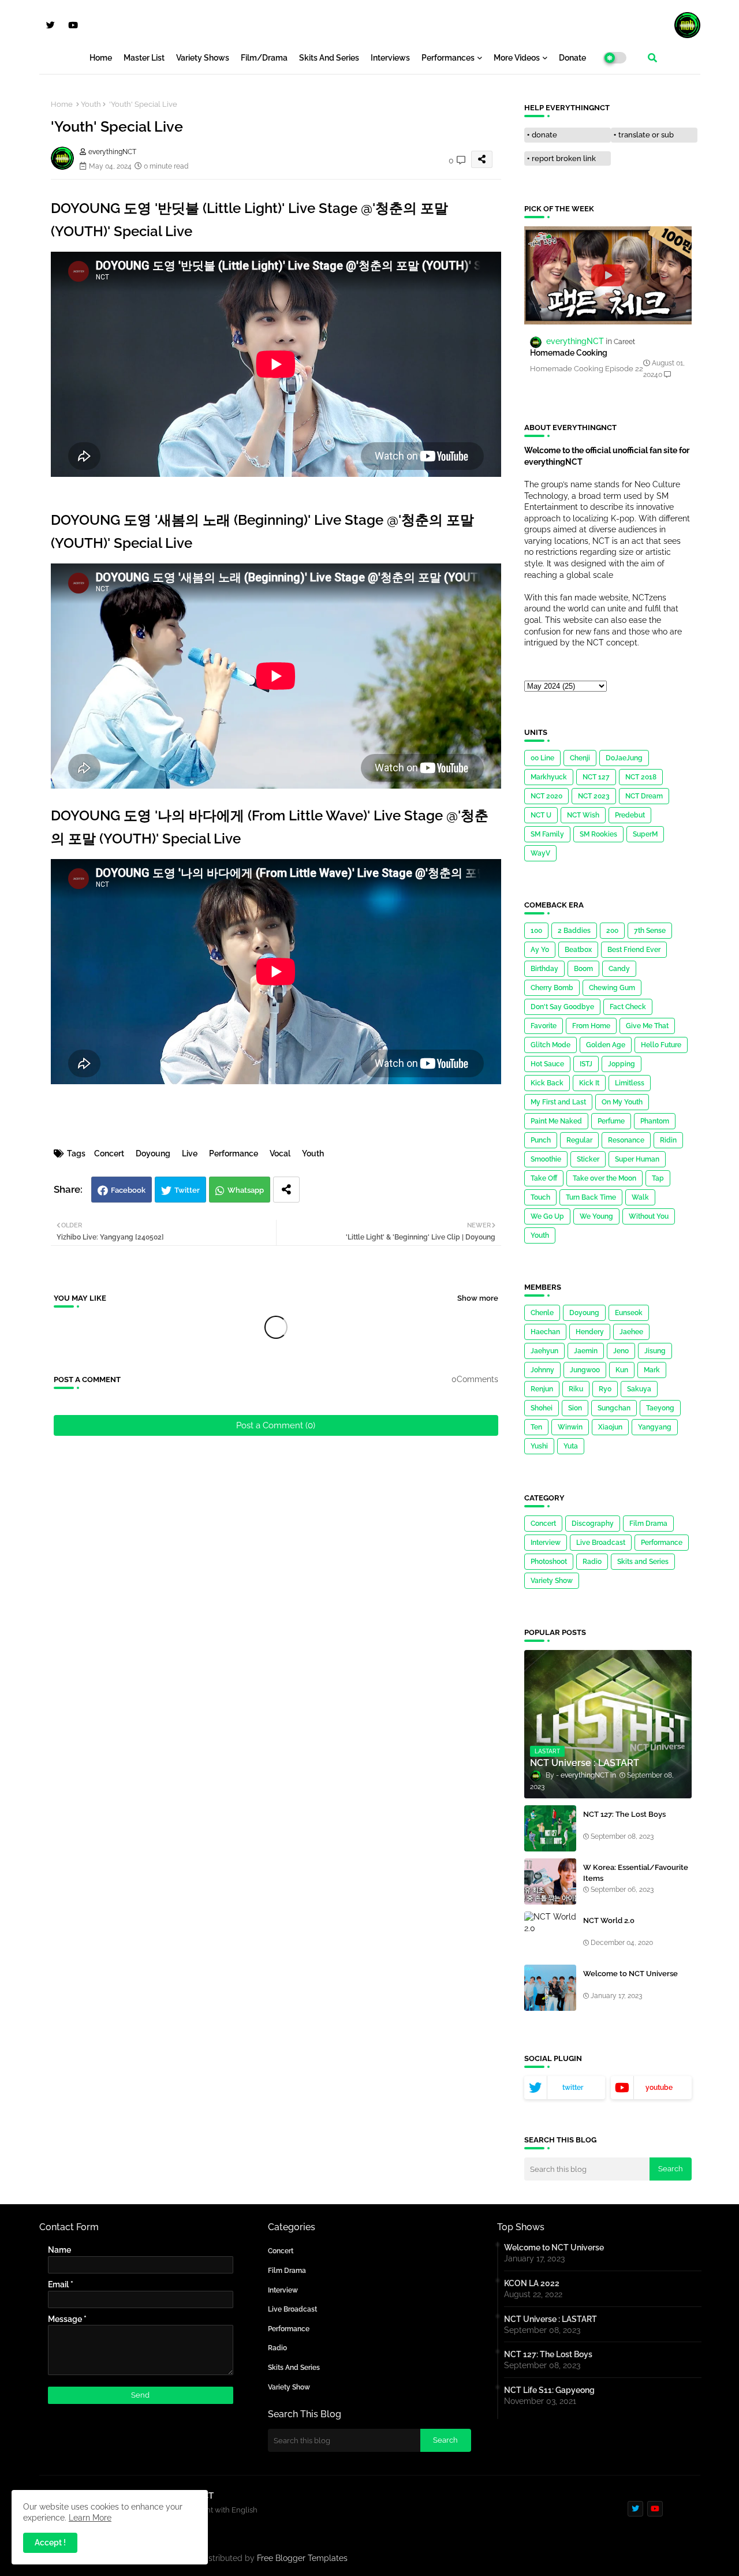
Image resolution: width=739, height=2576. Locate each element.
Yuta (571, 1446)
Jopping (622, 1064)
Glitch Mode (550, 1045)
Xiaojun (610, 1427)
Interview (546, 1543)
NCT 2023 (594, 796)
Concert (109, 1153)
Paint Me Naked (556, 1121)
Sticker (588, 1159)
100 (536, 931)
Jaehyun (544, 1351)
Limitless (630, 1083)
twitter (573, 2088)
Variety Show (552, 1581)
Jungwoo (585, 1370)
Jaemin (586, 1351)
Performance (234, 1153)
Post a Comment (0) (276, 1425)
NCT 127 (596, 777)
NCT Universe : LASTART (550, 2319)
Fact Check (628, 1007)
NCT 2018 (641, 777)
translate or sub (646, 135)
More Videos (517, 58)
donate (544, 135)
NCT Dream (644, 796)
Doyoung (153, 1153)
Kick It (589, 1083)
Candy (619, 969)
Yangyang (655, 1427)
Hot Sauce (547, 1064)
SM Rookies (598, 834)
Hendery (590, 1332)
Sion (575, 1408)
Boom (583, 969)
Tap (658, 1178)
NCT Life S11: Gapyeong (549, 2390)
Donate (572, 58)
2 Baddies (574, 931)
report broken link (564, 158)
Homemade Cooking (569, 353)
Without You (649, 1216)
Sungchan (614, 1408)
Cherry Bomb (552, 988)
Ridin (668, 1140)
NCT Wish (583, 815)
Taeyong (660, 1408)
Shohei (542, 1408)
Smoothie (546, 1159)
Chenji (580, 758)
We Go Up (547, 1216)
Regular (579, 1140)
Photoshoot (549, 1562)
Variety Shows (203, 58)
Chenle (542, 1313)
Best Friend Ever (634, 950)
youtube (659, 2088)
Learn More (90, 2518)
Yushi (539, 1446)
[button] (652, 58)
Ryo (605, 1389)
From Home (591, 1026)
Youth (91, 104)
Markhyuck (549, 777)
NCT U (541, 815)
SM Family (547, 834)
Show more (478, 1298)
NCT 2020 (546, 796)
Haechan (545, 1332)
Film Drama (648, 1524)
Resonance (626, 1140)
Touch (540, 1197)
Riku (576, 1389)
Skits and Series (329, 58)
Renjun (542, 1389)
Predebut (630, 815)
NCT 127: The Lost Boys (624, 1814)
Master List (144, 58)
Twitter (187, 1190)
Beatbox (578, 950)
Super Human (637, 1159)
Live (190, 1153)
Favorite (544, 1026)
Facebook (128, 1190)
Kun (622, 1370)
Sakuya (639, 1389)
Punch (541, 1140)
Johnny (542, 1370)
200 (612, 931)
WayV (540, 853)
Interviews (390, 58)
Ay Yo (540, 950)
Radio (592, 1562)
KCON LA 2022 (532, 2283)
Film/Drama (264, 58)
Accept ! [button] (50, 2543)
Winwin (570, 1427)
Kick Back (547, 1083)
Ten (536, 1427)
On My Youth (622, 1102)
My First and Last (558, 1102)
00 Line (542, 758)
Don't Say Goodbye (562, 1007)
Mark (652, 1370)
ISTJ (586, 1064)
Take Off (544, 1178)
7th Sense (650, 931)
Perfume (611, 1121)
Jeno (621, 1351)
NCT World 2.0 (609, 1920)
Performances (448, 58)
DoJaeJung (624, 758)
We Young (596, 1216)
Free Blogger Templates (302, 2558)
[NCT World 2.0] (550, 1935)
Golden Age (606, 1045)
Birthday (544, 969)
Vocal (280, 1153)
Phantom (655, 1121)
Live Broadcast (601, 1543)
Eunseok (629, 1313)
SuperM (645, 834)
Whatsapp (246, 1190)
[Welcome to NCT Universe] (550, 1988)
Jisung (655, 1351)
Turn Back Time (591, 1197)
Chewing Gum (612, 988)
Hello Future (661, 1045)
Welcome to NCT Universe (630, 1974)
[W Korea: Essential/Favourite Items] (550, 1881)
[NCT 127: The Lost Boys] (550, 1828)
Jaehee (631, 1332)
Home (101, 58)
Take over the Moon (604, 1178)
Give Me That (647, 1026)
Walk (640, 1197)
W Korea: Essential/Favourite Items (636, 1873)
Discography (593, 1524)
